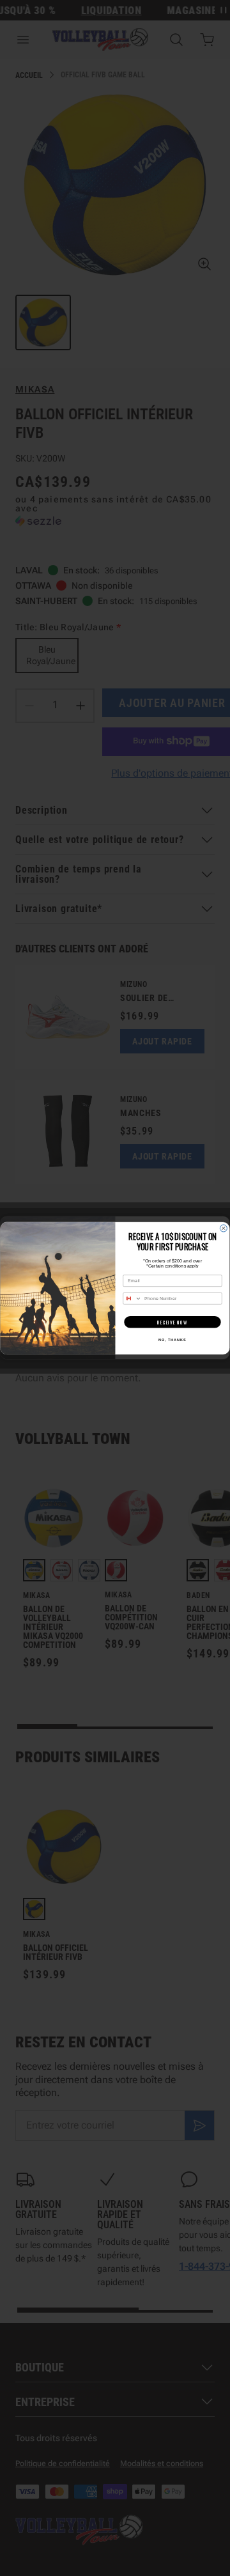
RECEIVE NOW (172, 1322)
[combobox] (133, 1298)
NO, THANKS (172, 1339)
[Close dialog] (223, 1228)
